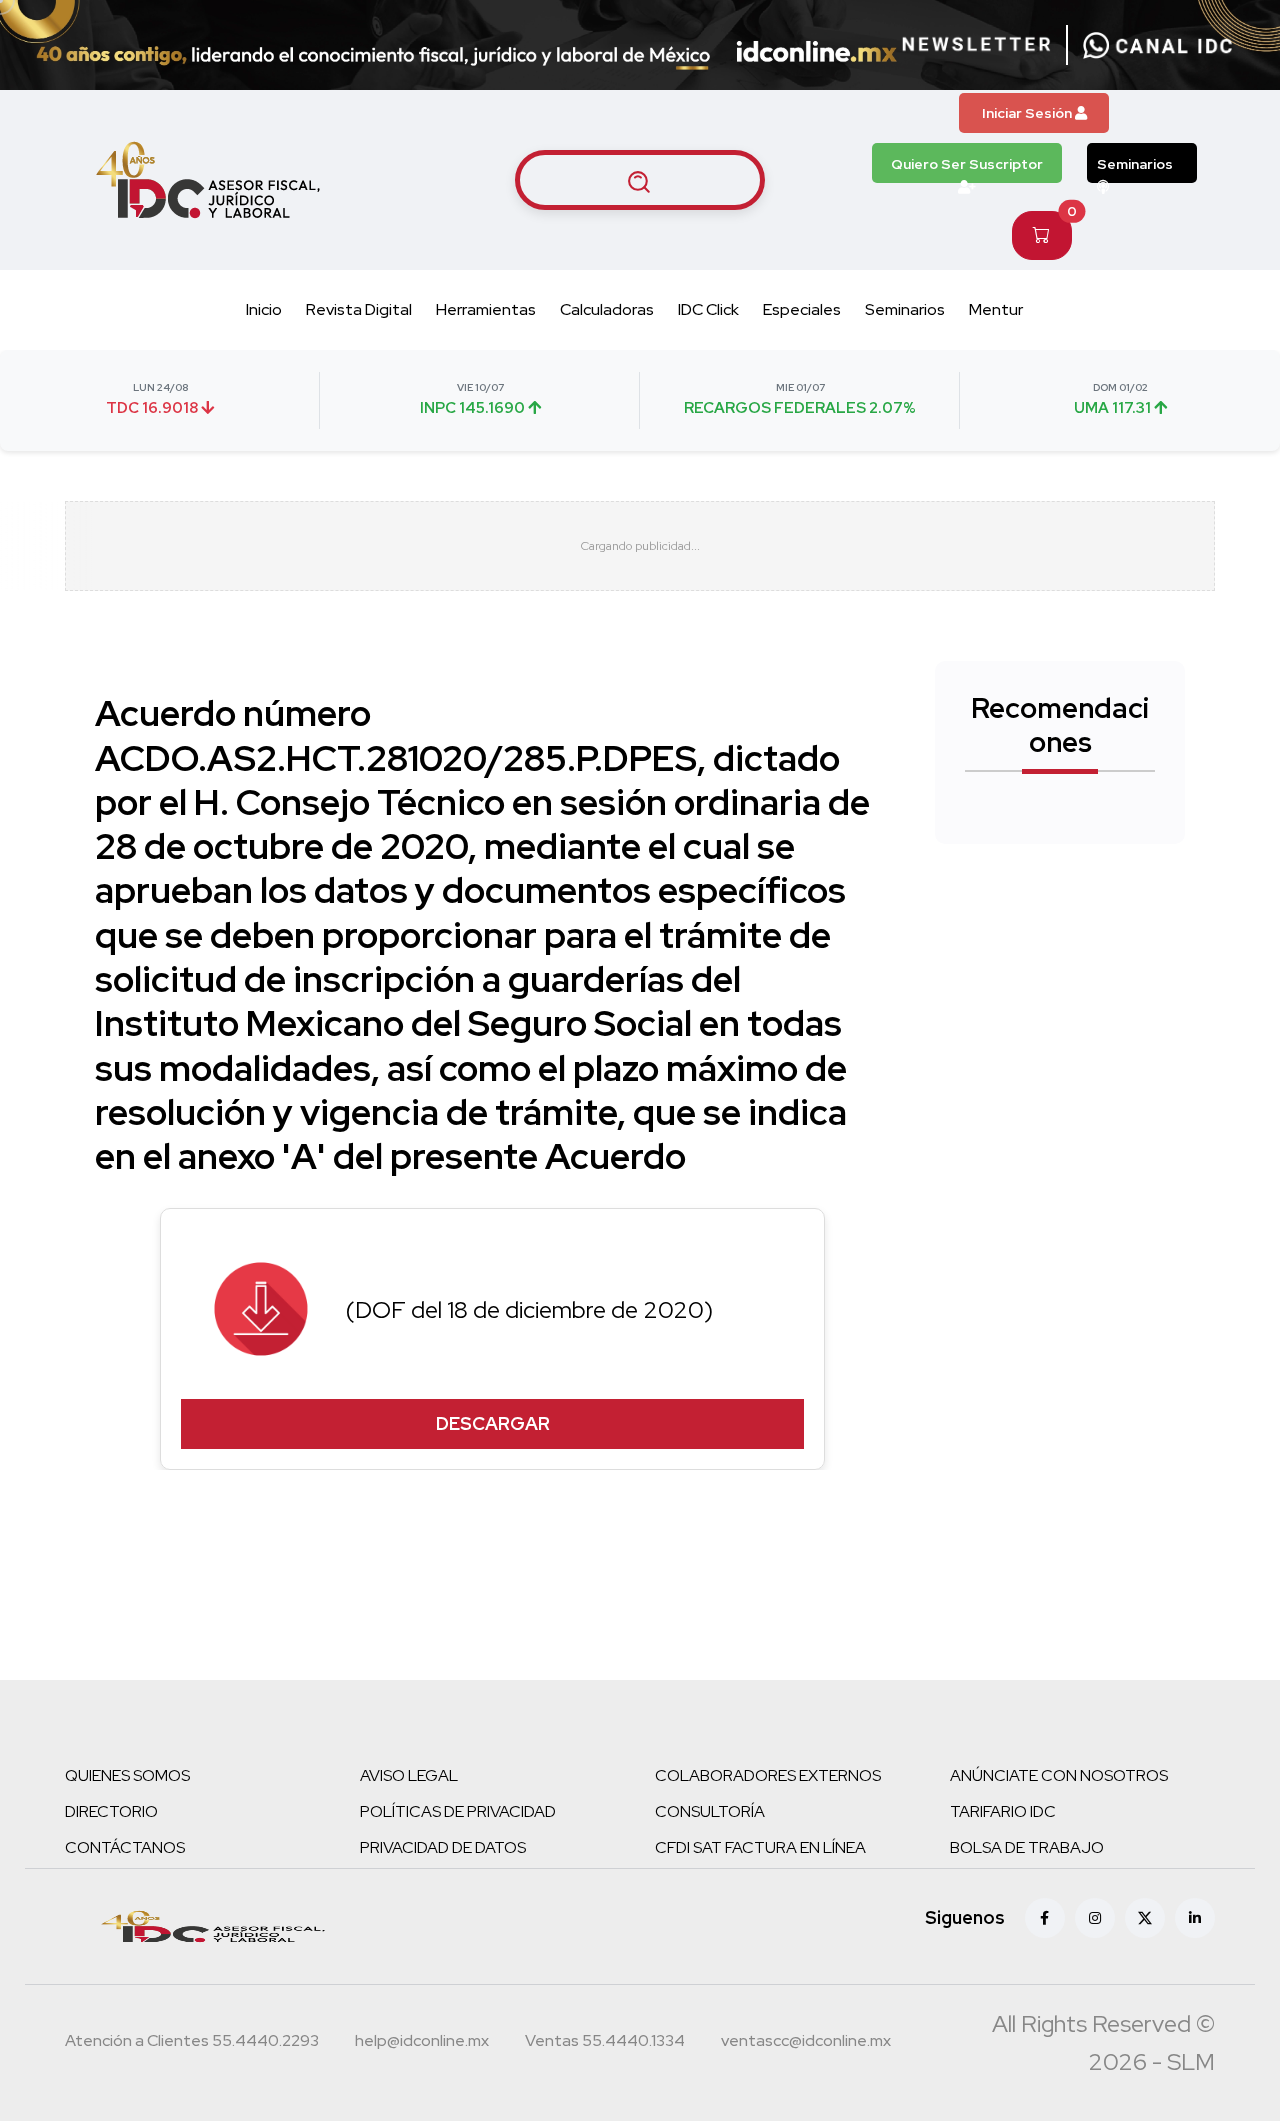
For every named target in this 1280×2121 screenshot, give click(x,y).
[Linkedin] (1195, 1918)
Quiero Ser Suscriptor (967, 164)
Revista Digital (359, 309)
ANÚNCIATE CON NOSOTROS (1059, 1775)
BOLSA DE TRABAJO (1027, 1847)
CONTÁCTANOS (125, 1847)
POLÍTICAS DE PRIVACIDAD (458, 1811)
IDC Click (708, 309)
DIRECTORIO (111, 1811)
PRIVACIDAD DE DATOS (443, 1847)
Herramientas (486, 309)
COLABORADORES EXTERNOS (768, 1775)
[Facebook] (1045, 1918)
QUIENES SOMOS (127, 1775)
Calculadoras (607, 309)
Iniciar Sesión (1028, 113)
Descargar (493, 1423)
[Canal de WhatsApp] (1158, 45)
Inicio (264, 309)
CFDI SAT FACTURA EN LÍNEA (760, 1847)
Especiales (802, 309)
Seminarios (1135, 164)
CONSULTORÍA (710, 1811)
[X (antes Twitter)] (1145, 1918)
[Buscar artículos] (640, 180)
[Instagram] (1095, 1918)
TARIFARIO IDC (1003, 1811)
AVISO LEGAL (409, 1775)
